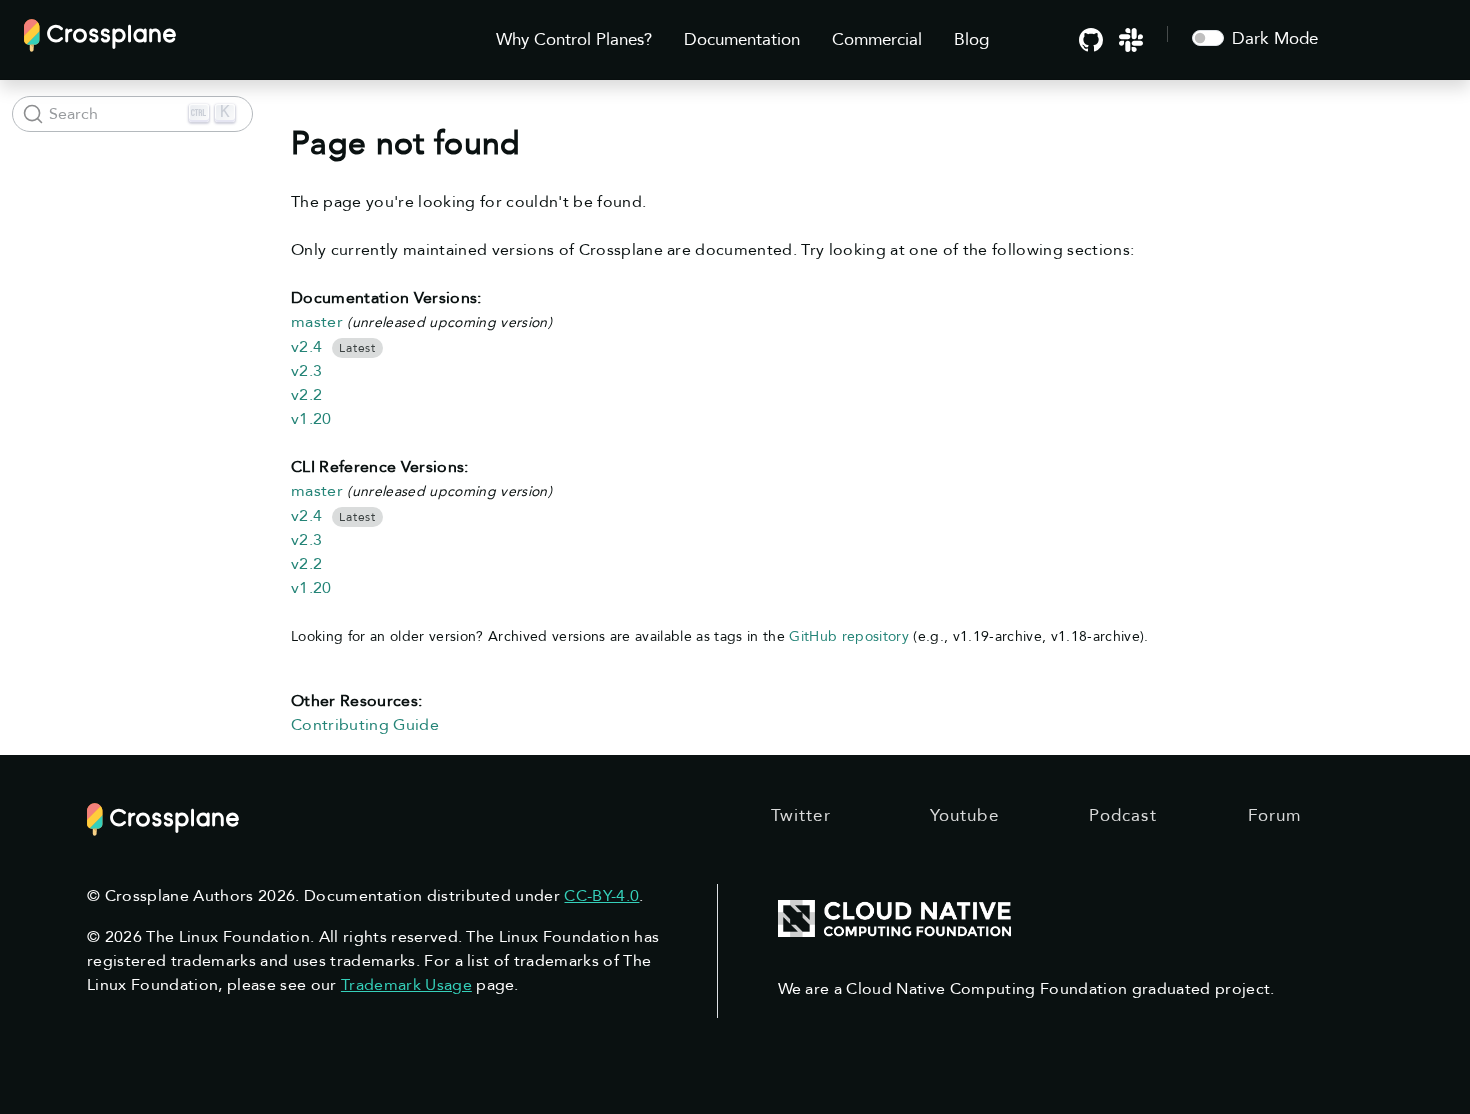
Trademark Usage (406, 985)
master (317, 322)
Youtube (964, 815)
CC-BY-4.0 (601, 896)
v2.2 (306, 395)
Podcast (1123, 815)
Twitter (801, 815)
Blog (971, 39)
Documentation (742, 39)
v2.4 (306, 347)
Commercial (877, 39)
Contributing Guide (365, 725)
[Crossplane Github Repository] (1091, 38)
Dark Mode (1275, 38)
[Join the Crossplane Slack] (1131, 38)
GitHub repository (849, 636)
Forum (1275, 815)
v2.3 (306, 371)
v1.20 (311, 419)
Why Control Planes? (574, 39)
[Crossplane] (100, 33)
